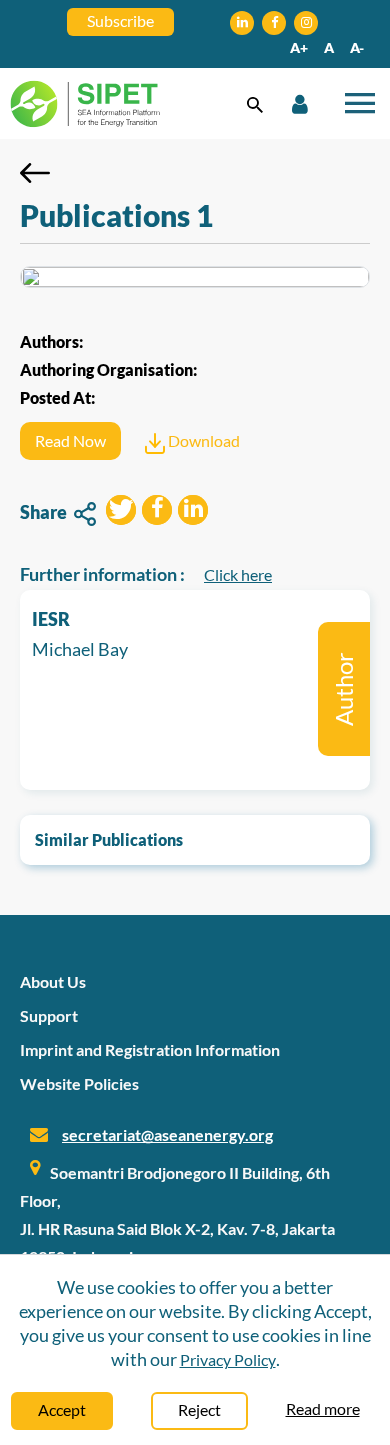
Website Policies (79, 1083)
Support (49, 1015)
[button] (121, 512)
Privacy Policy (228, 1359)
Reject (199, 1409)
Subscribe (120, 20)
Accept (62, 1409)
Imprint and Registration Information (150, 1049)
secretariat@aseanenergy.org (167, 1134)
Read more (323, 1408)
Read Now (70, 440)
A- (357, 47)
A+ (299, 47)
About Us (53, 981)
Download (202, 440)
